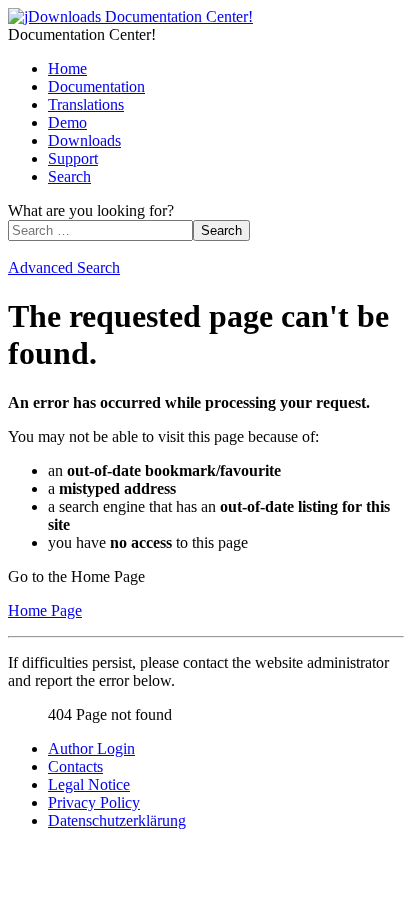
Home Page (45, 610)
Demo (67, 122)
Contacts (75, 766)
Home (67, 68)
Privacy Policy (94, 802)
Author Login (91, 748)
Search (69, 176)
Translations (86, 104)
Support (73, 158)
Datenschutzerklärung (117, 820)
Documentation (96, 86)
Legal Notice (89, 784)
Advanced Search (64, 267)
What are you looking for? (91, 210)
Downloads (84, 140)
